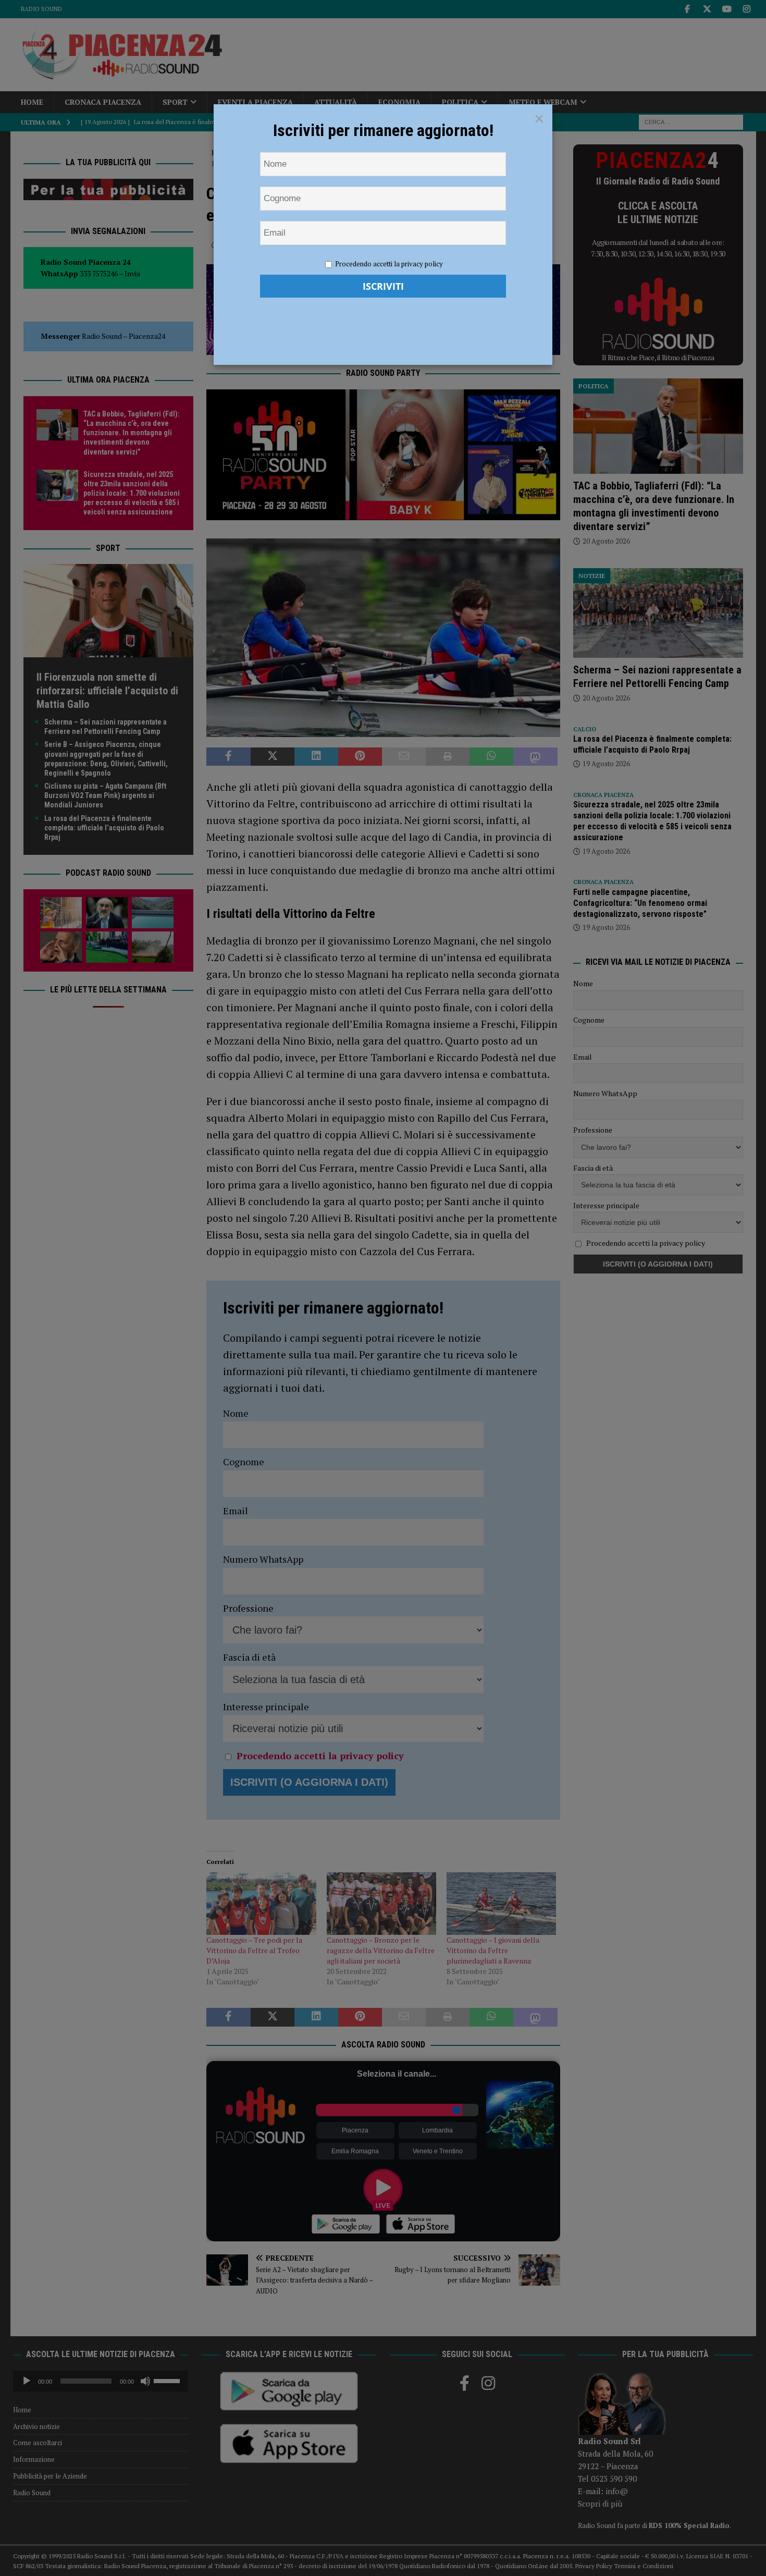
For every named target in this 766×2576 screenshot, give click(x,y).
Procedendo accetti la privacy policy (389, 264)
